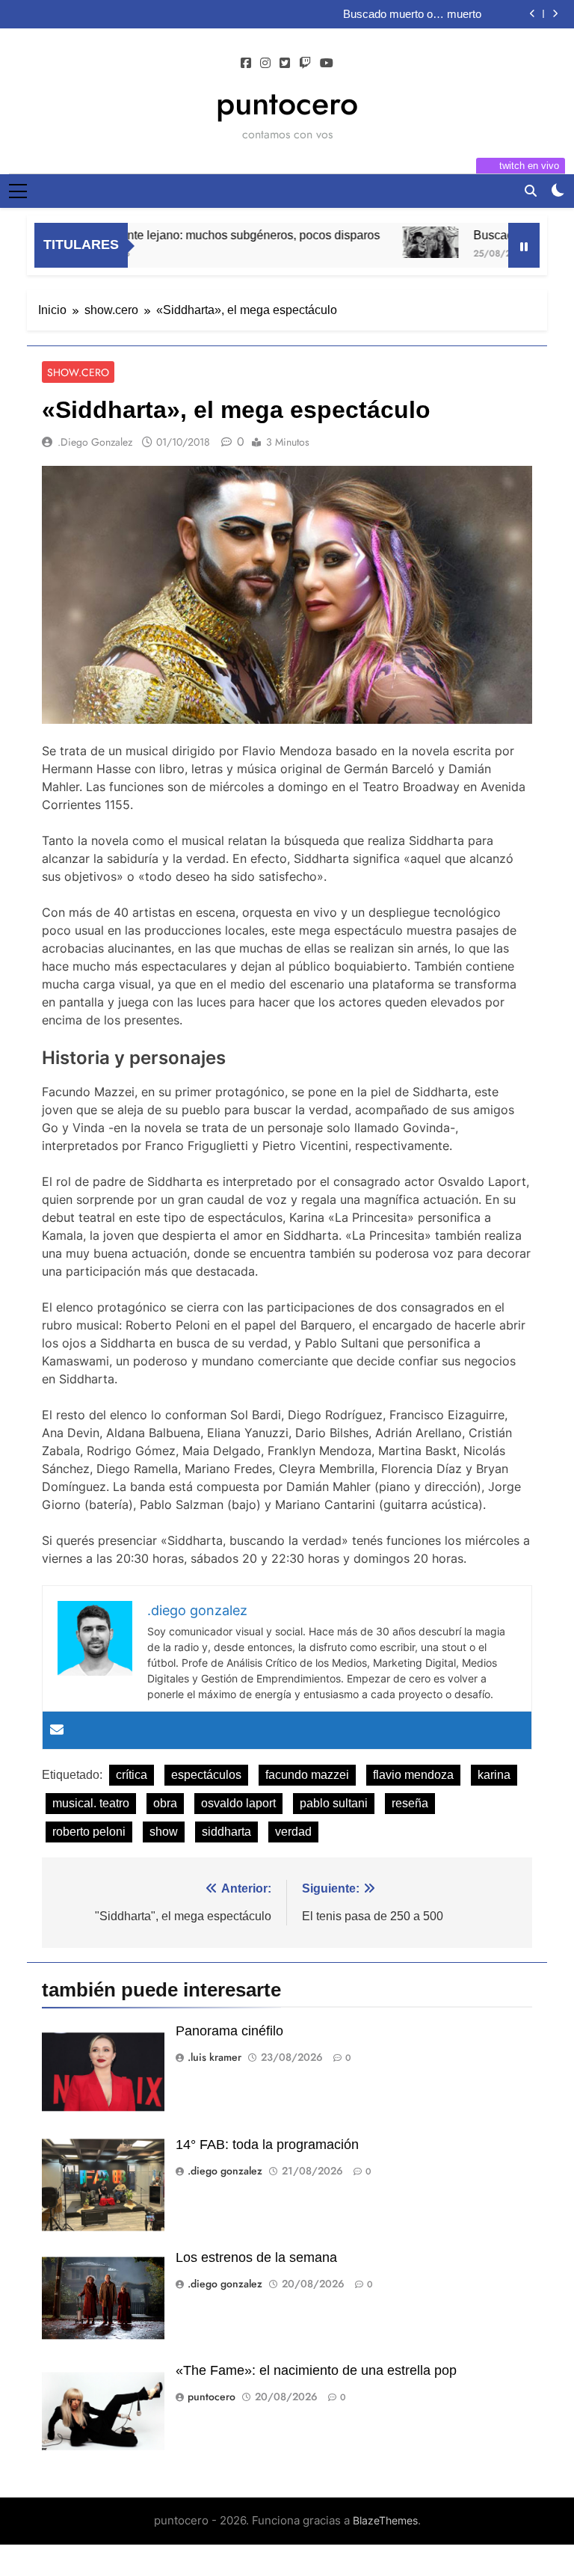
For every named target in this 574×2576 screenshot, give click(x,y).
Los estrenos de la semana (256, 2257)
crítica (132, 1775)
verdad (293, 1832)
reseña (410, 1803)
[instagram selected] (265, 64)
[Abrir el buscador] (531, 191)
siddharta (226, 1832)
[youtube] (327, 64)
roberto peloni (89, 1832)
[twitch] (305, 64)
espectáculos (206, 1775)
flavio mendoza (413, 1775)
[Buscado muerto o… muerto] (398, 242)
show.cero (78, 372)
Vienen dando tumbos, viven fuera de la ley (377, 14)
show (164, 1832)
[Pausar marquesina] (524, 245)
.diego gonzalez (95, 442)
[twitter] (285, 64)
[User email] (57, 1730)
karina (494, 1775)
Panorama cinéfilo (229, 2031)
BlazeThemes (385, 2520)
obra (165, 1803)
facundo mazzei (307, 1775)
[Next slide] (555, 14)
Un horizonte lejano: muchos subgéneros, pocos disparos (195, 235)
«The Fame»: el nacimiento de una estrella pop (316, 2370)
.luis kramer (215, 2057)
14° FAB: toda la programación (267, 2145)
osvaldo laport (238, 1803)
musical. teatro (91, 1803)
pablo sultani (334, 1803)
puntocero (287, 103)
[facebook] (246, 64)
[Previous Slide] (533, 14)
